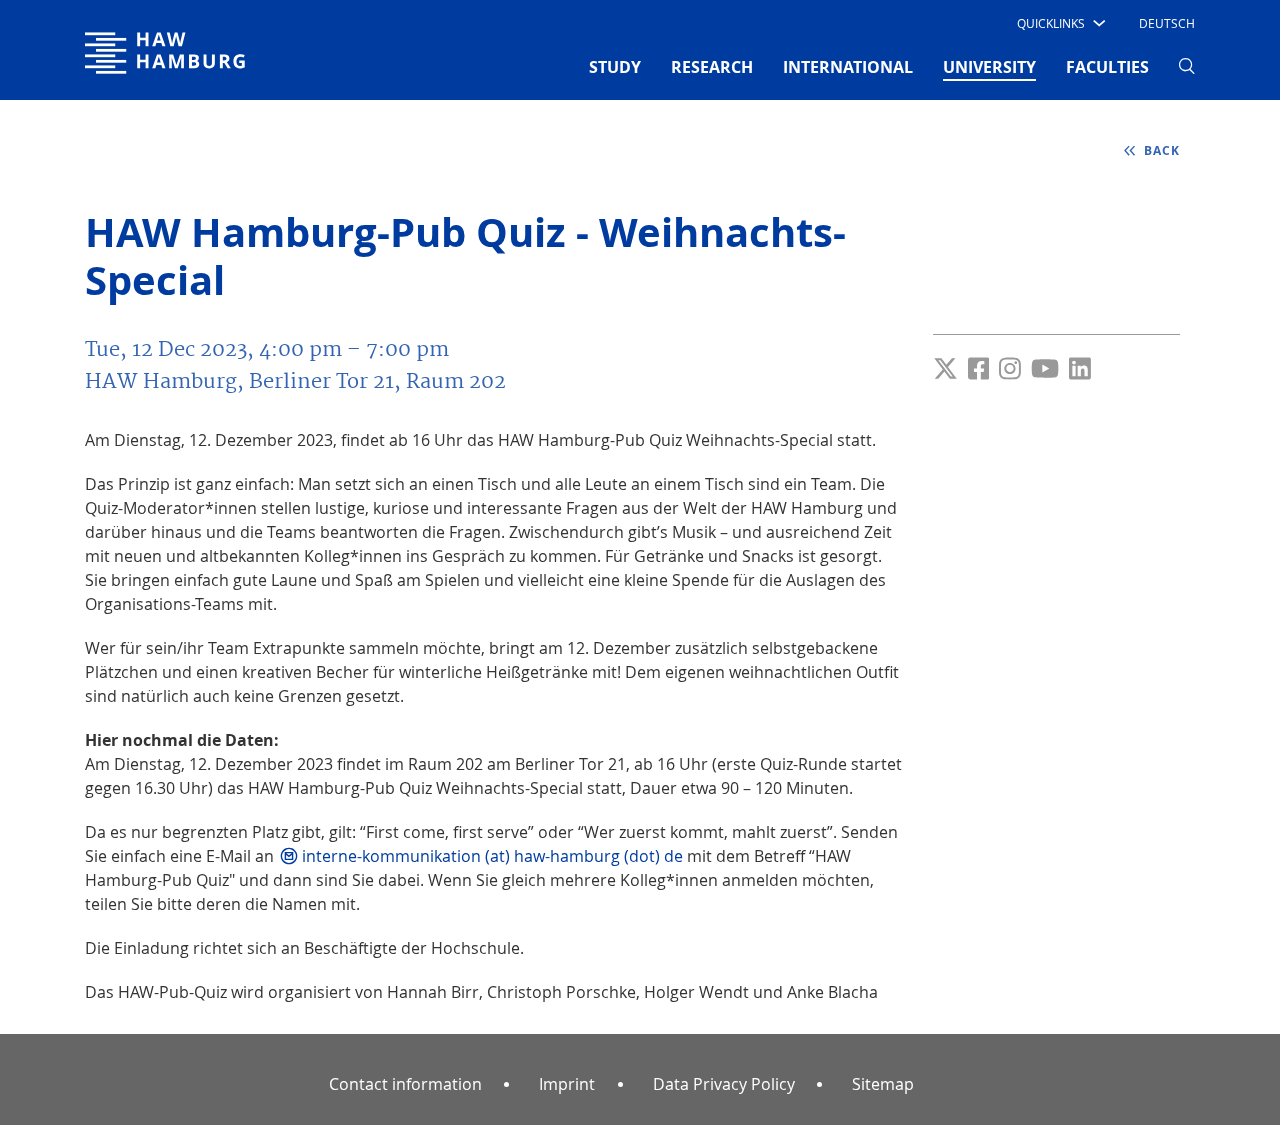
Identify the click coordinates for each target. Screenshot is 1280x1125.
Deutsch (1167, 23)
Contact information (405, 1084)
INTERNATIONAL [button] (848, 67)
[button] (1059, 23)
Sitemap (883, 1084)
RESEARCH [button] (712, 67)
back (1160, 150)
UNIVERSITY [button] (989, 66)
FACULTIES (1107, 67)
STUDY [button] (615, 67)
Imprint (567, 1084)
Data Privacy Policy (724, 1084)
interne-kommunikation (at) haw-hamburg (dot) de (492, 856)
